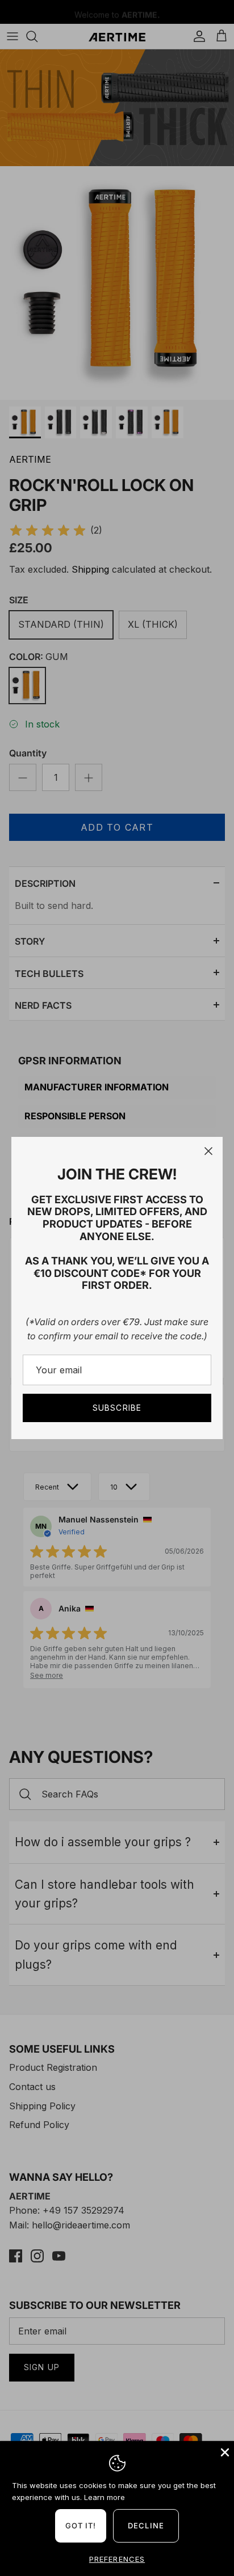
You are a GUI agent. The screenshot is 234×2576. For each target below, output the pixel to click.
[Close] (208, 1151)
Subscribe (117, 1408)
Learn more (105, 2497)
